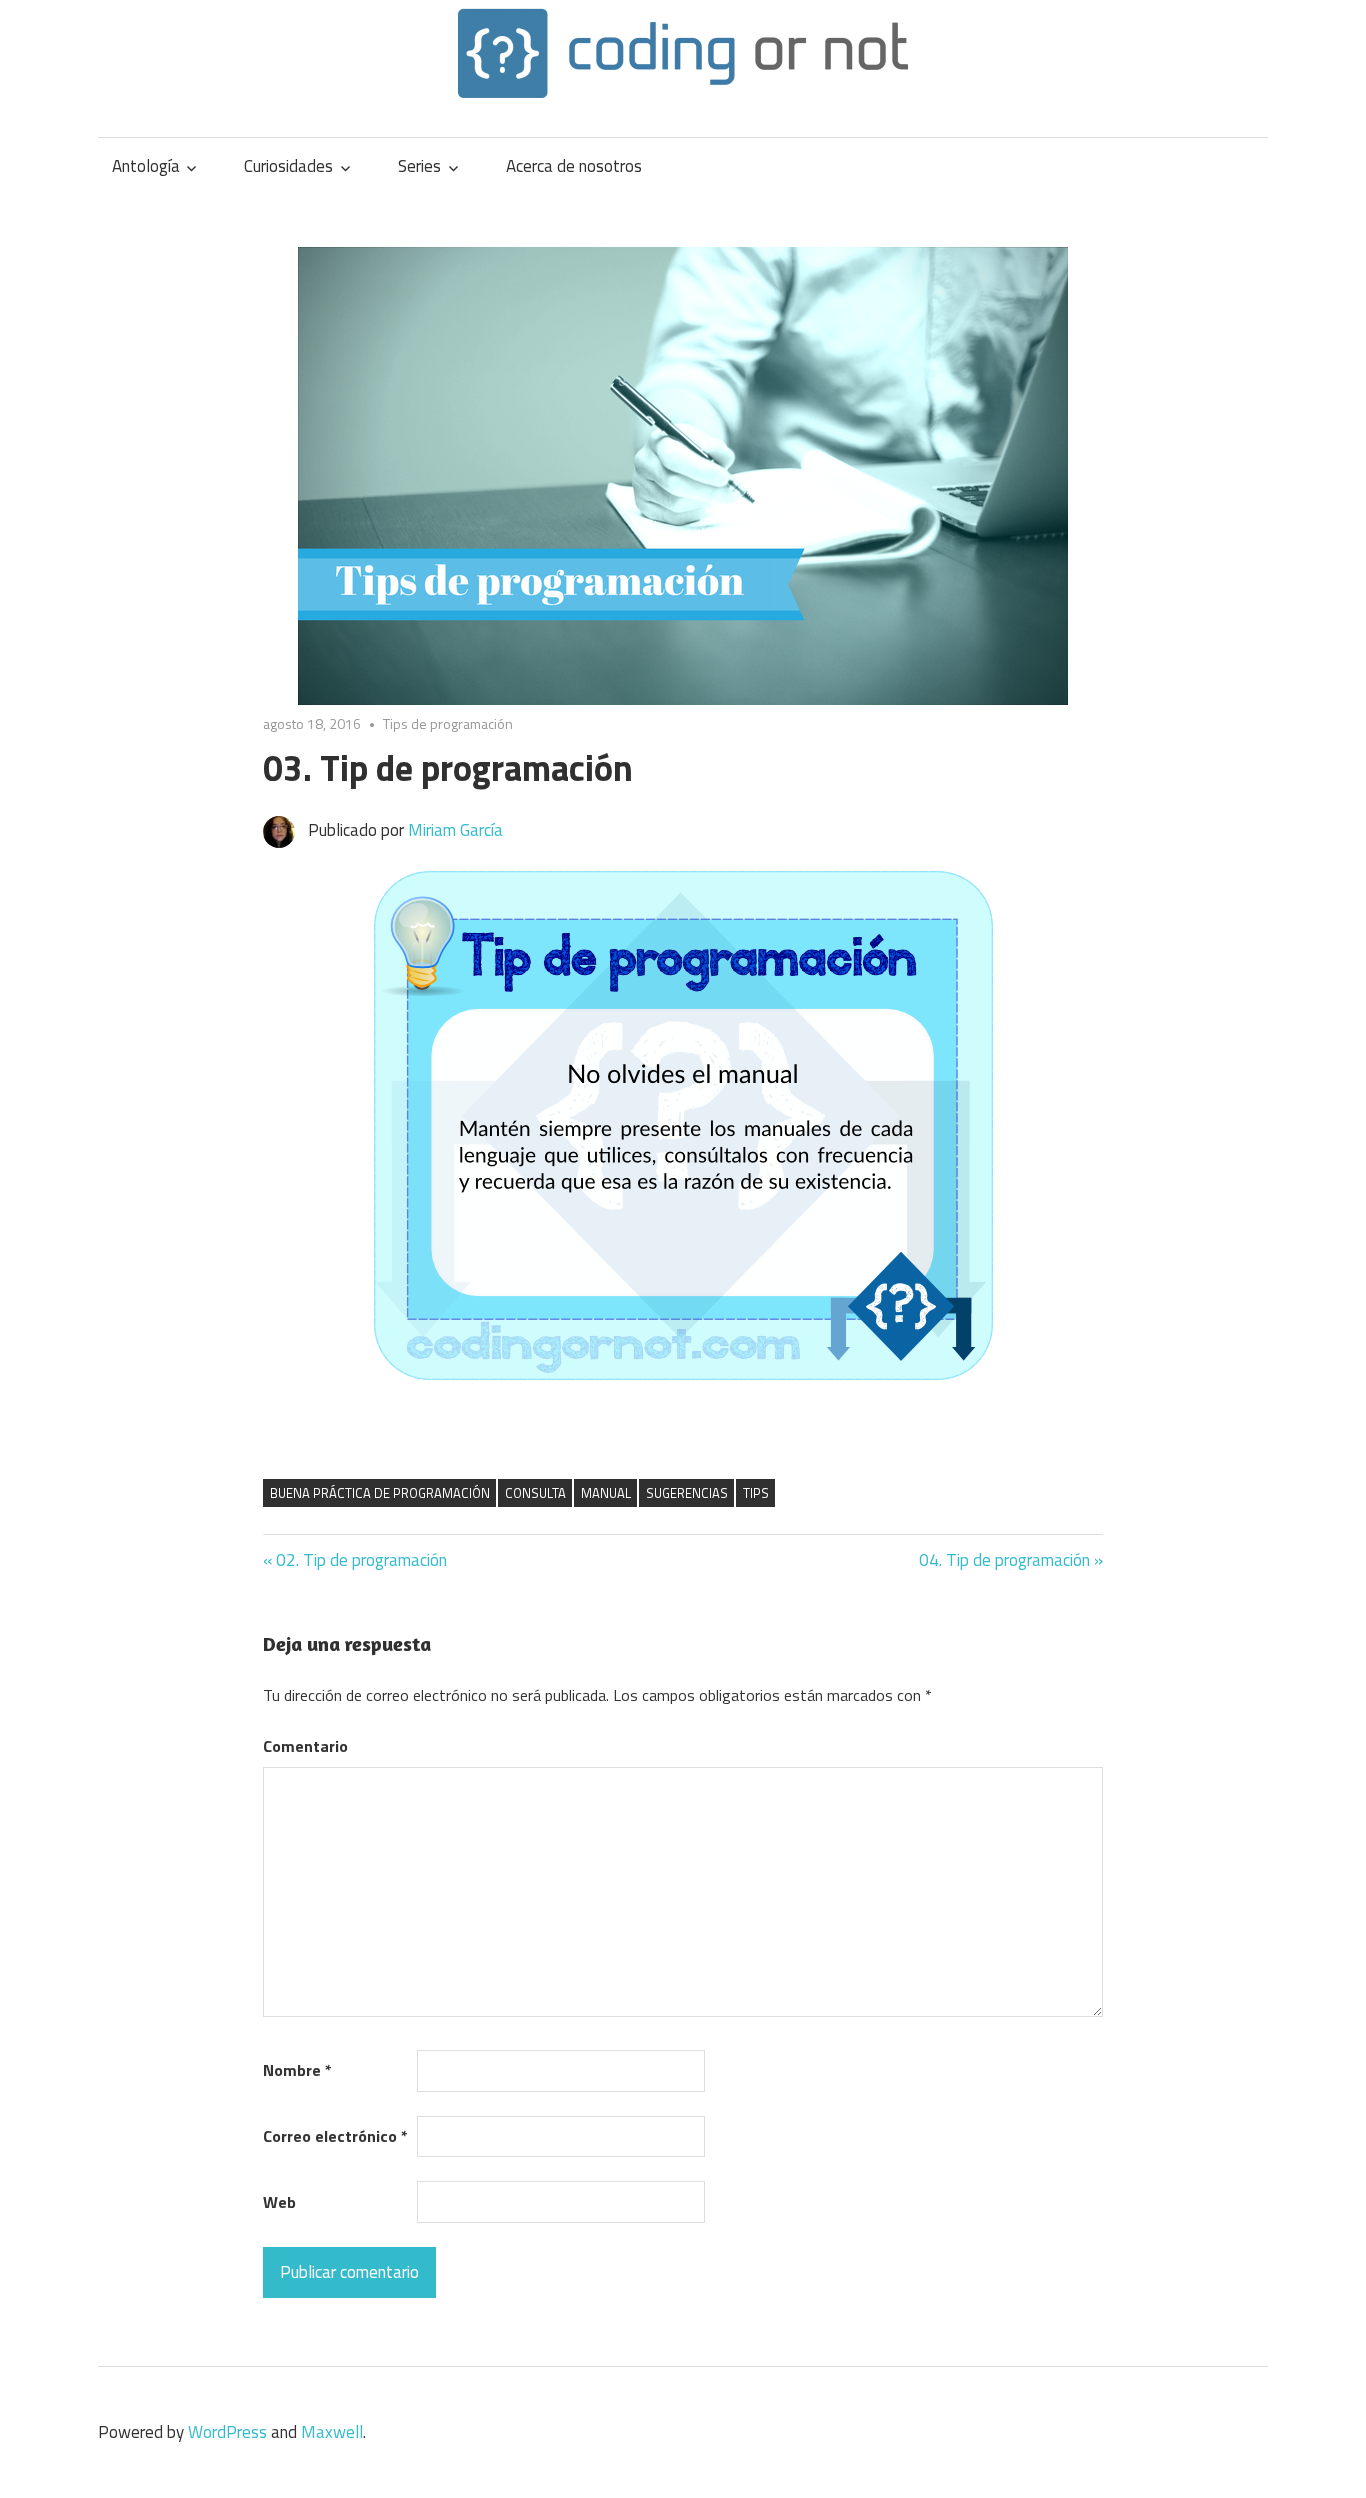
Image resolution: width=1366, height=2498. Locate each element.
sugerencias (687, 1493)
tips (756, 1493)
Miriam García (455, 830)
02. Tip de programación (361, 1560)
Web (279, 2202)
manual (606, 1493)
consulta (535, 1493)
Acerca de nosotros (574, 166)
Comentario (305, 1746)
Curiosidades (288, 166)
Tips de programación (448, 723)
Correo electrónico (335, 2136)
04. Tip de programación (1004, 1560)
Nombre (297, 2070)
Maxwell (332, 2432)
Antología (146, 166)
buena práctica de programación (380, 1493)
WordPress (227, 2432)
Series (419, 166)
